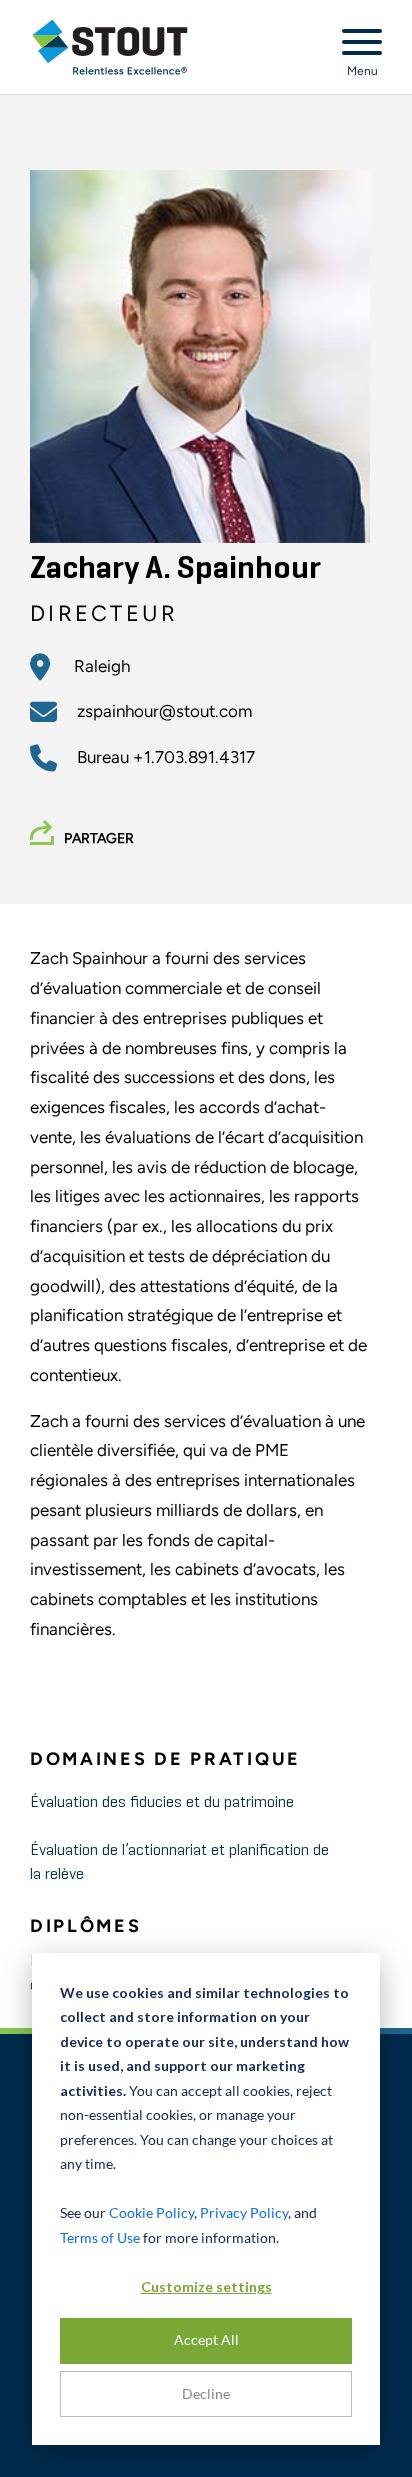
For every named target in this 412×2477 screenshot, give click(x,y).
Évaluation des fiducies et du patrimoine (162, 1803)
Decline (206, 2393)
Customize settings (206, 2286)
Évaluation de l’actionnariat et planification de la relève (179, 1863)
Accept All (206, 2339)
